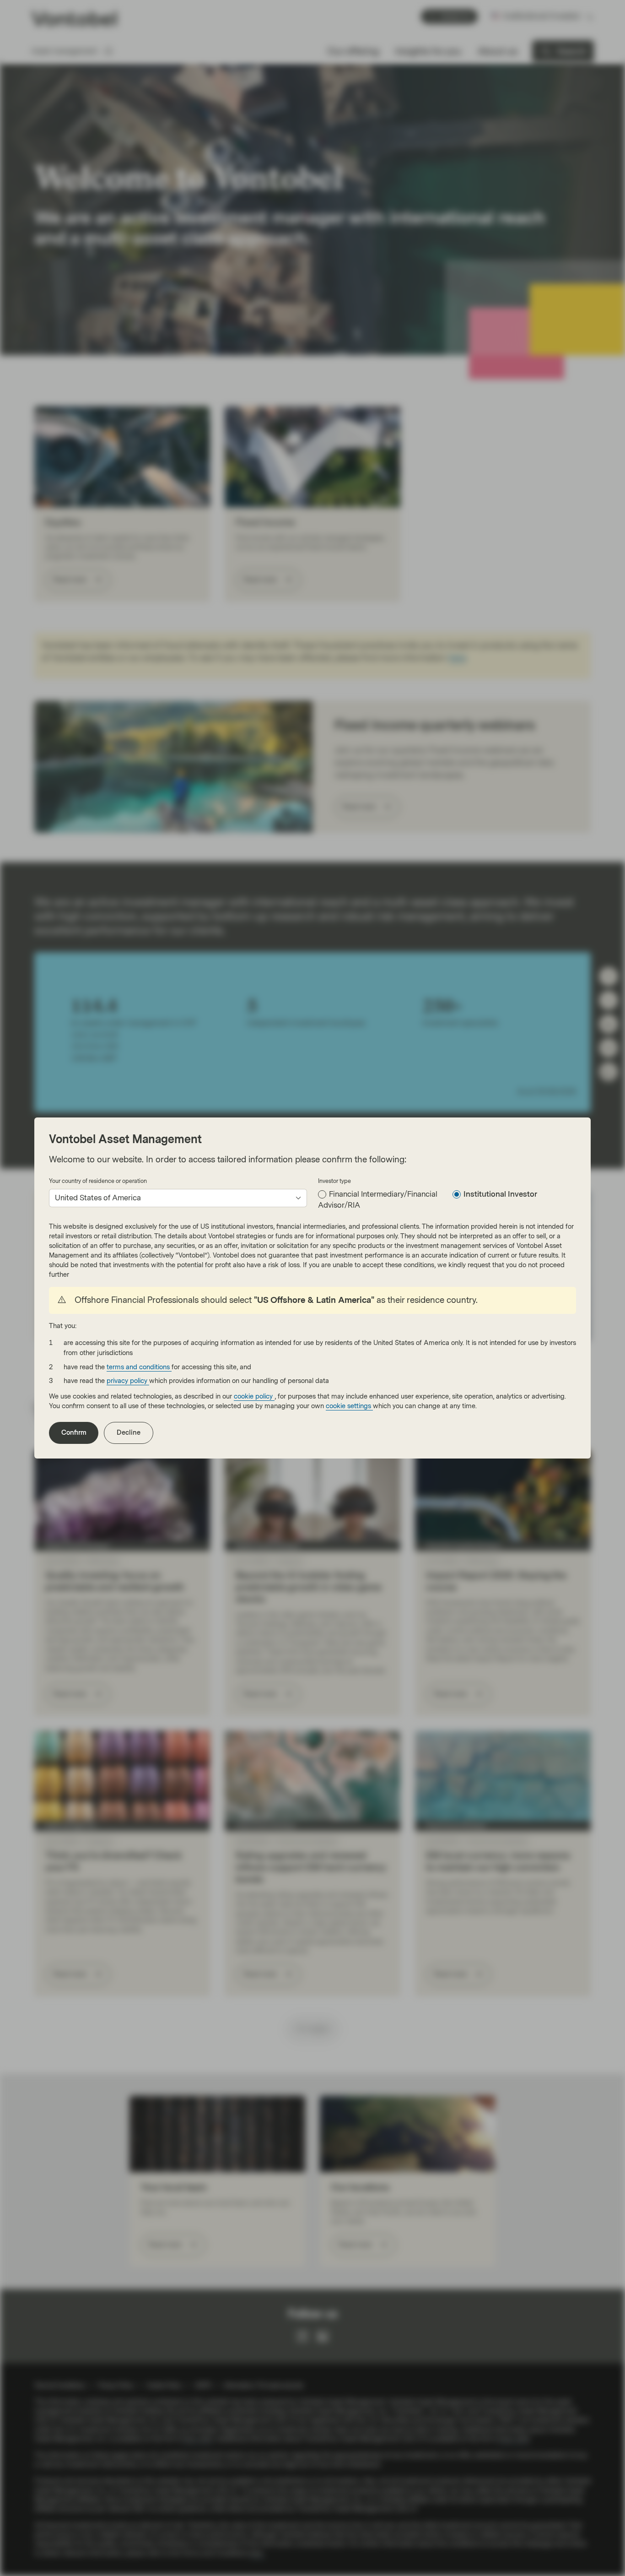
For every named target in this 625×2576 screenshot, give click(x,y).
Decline (129, 1433)
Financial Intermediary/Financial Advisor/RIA (378, 1200)
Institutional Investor (500, 1194)
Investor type (334, 1181)
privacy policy (128, 1381)
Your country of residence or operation (98, 1181)
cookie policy (254, 1396)
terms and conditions (139, 1367)
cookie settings (349, 1406)
